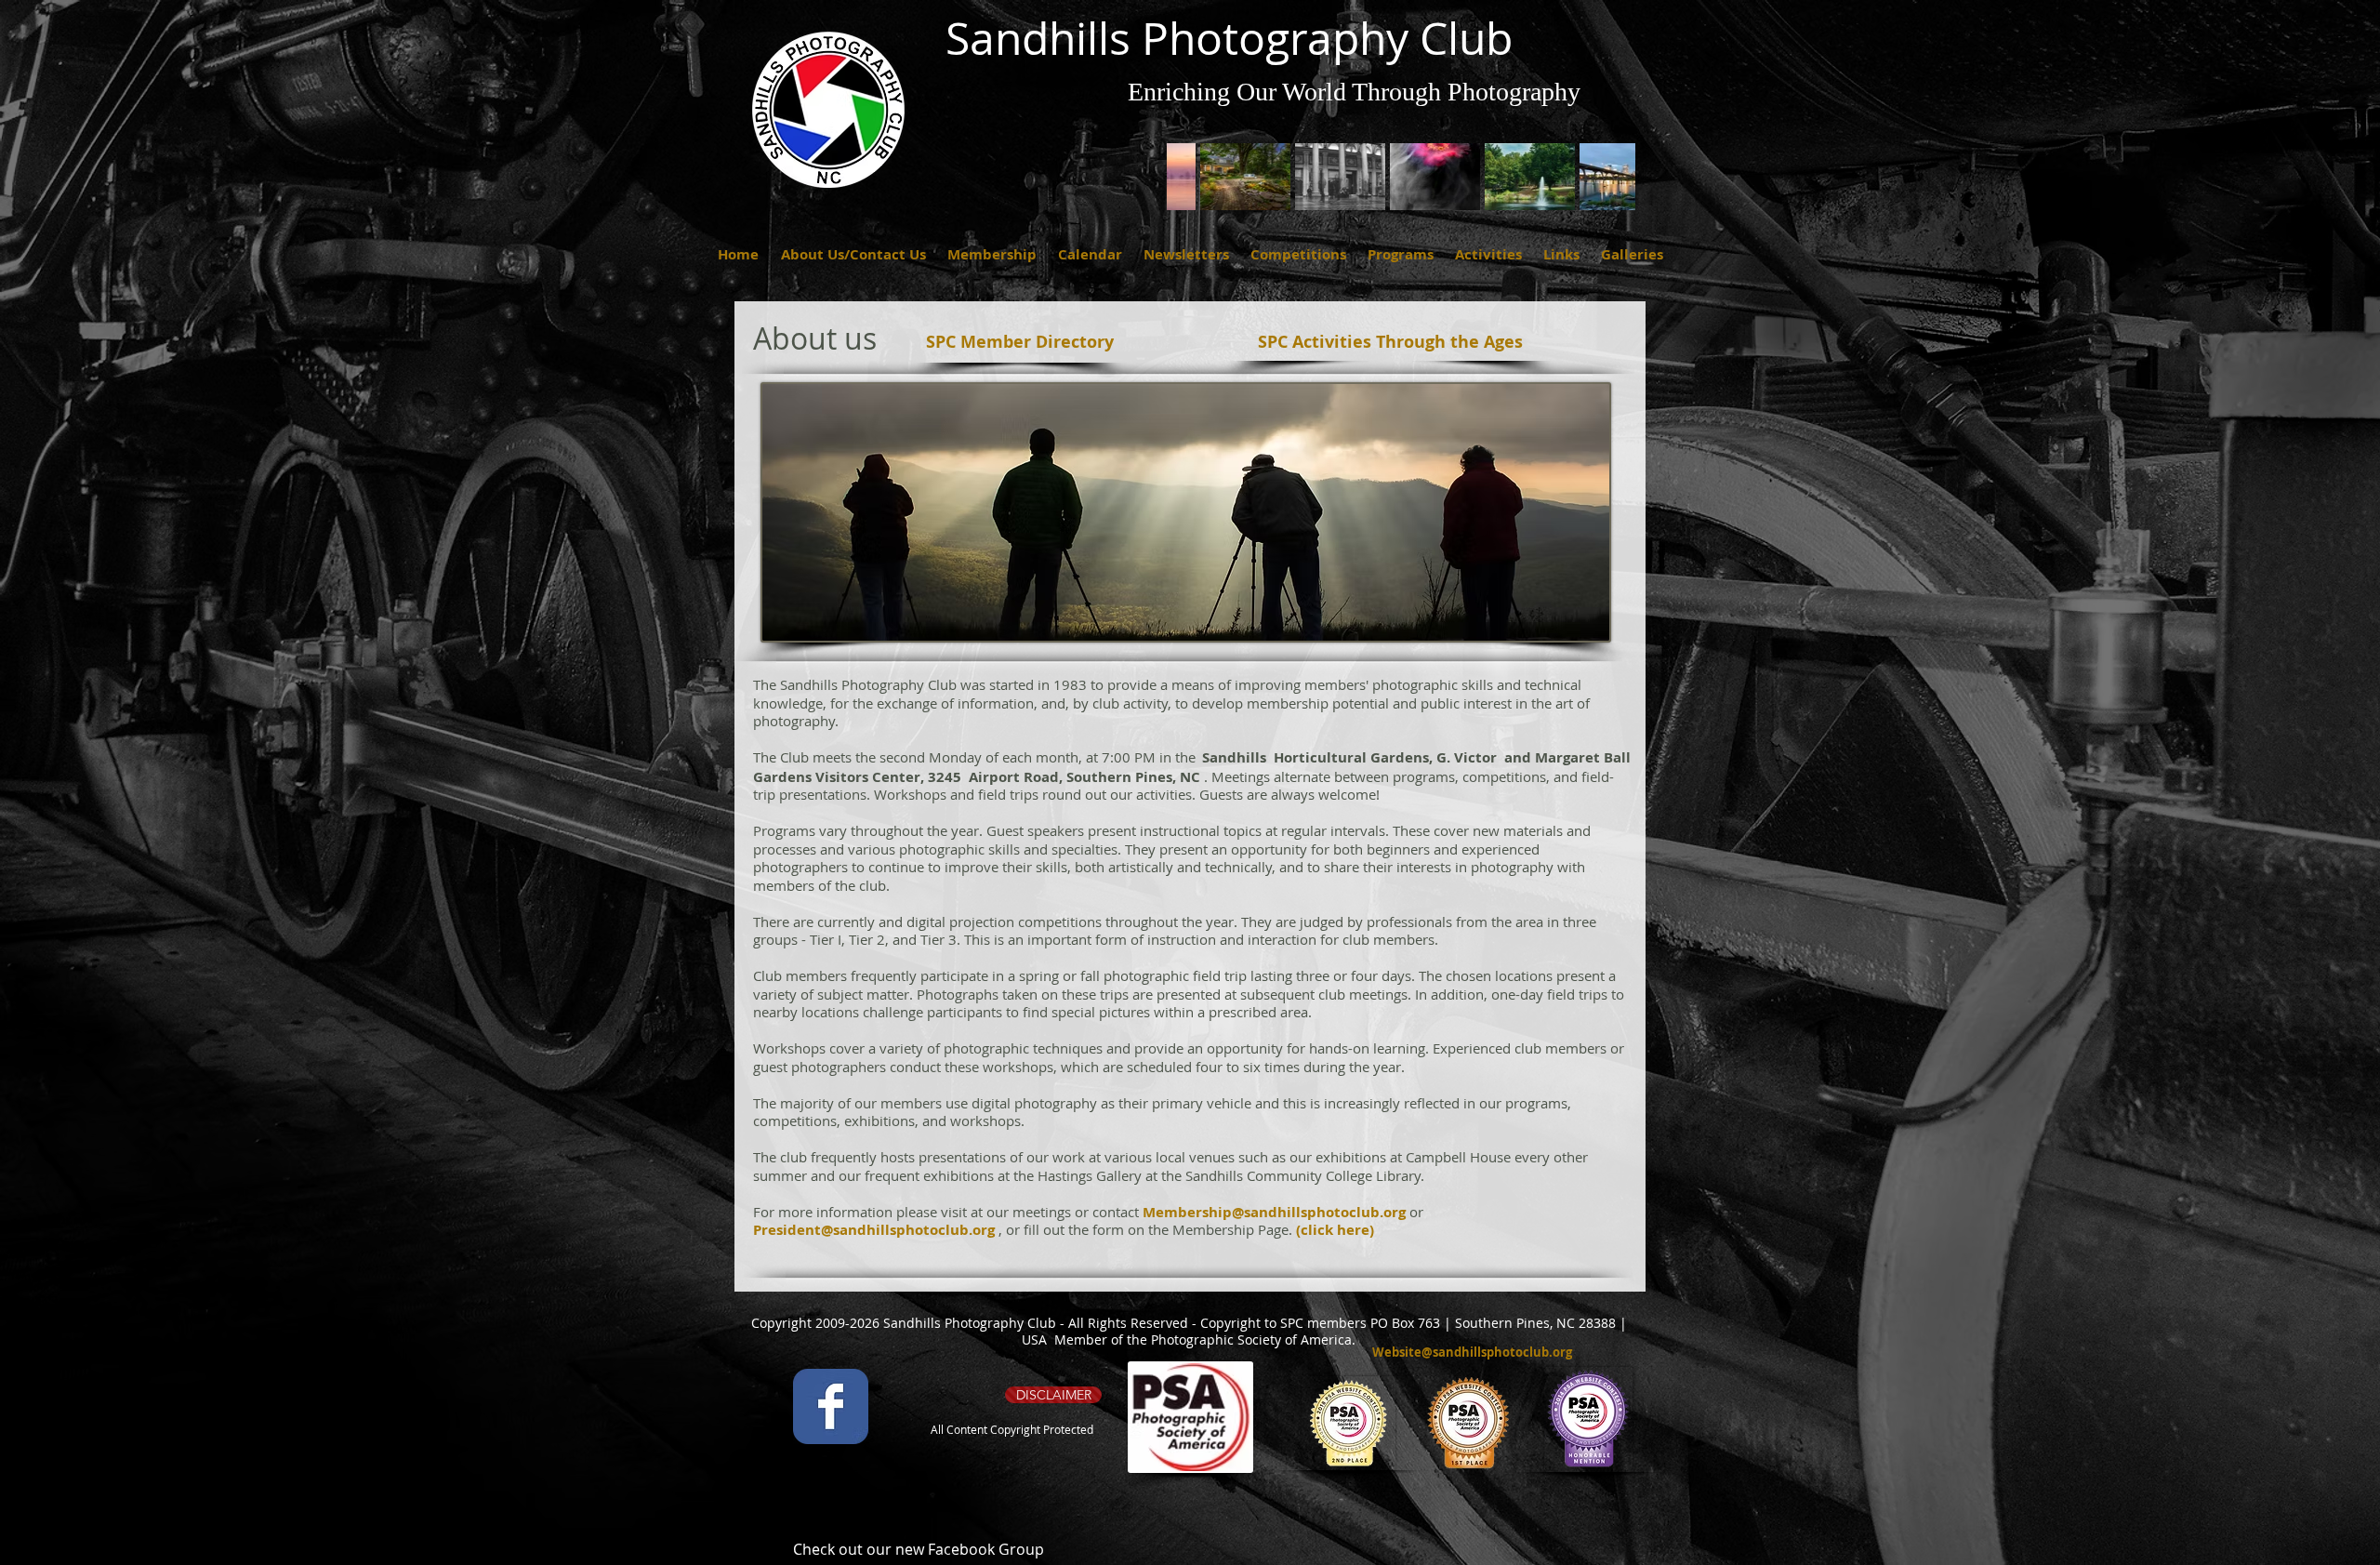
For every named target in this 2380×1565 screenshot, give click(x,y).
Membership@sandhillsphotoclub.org (1274, 1212)
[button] (738, 254)
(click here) (1335, 1230)
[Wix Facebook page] (831, 1406)
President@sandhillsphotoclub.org (874, 1230)
